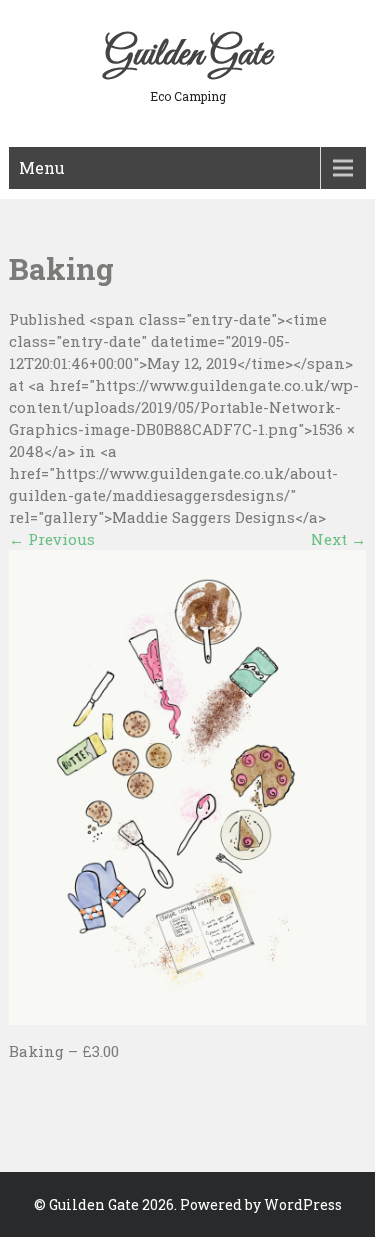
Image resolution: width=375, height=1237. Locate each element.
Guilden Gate (188, 55)
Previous (52, 539)
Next (338, 539)
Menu (42, 167)
